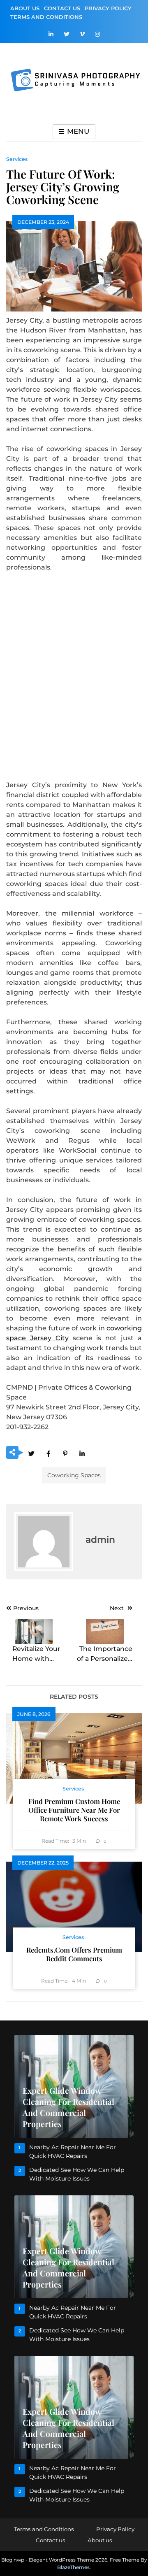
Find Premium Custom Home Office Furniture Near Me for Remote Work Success (74, 1810)
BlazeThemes (73, 2567)
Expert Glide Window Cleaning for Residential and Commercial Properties (68, 2107)
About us (25, 8)
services (17, 159)
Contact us (62, 8)
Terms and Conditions (46, 17)
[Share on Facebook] (48, 1453)
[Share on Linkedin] (82, 1453)
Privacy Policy (108, 8)
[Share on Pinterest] (65, 1453)
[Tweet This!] (31, 1453)
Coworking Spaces (74, 1475)
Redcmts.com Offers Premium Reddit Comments (74, 1954)
